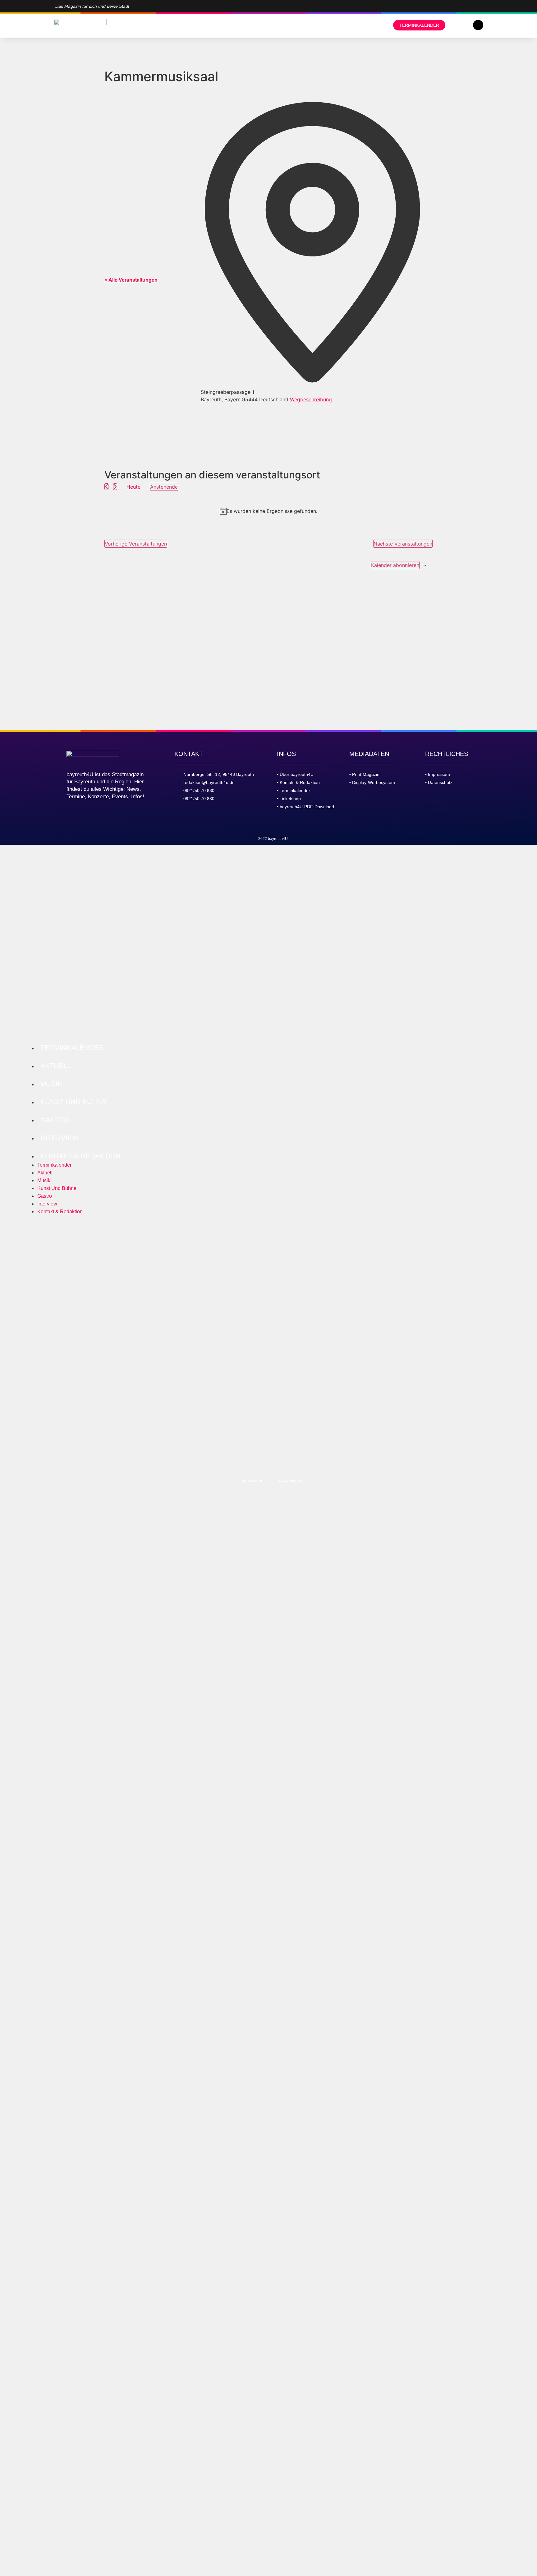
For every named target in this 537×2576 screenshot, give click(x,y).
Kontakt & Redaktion (80, 1156)
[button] (478, 25)
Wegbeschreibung (311, 399)
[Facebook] (480, 6)
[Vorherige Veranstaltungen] (106, 487)
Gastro (55, 1120)
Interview (60, 1138)
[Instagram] (470, 6)
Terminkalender (72, 1048)
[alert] (268, 511)
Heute (133, 487)
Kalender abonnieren (395, 565)
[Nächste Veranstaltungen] (115, 487)
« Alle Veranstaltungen (131, 280)
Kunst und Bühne (73, 1102)
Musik (51, 1084)
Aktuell (56, 1066)
